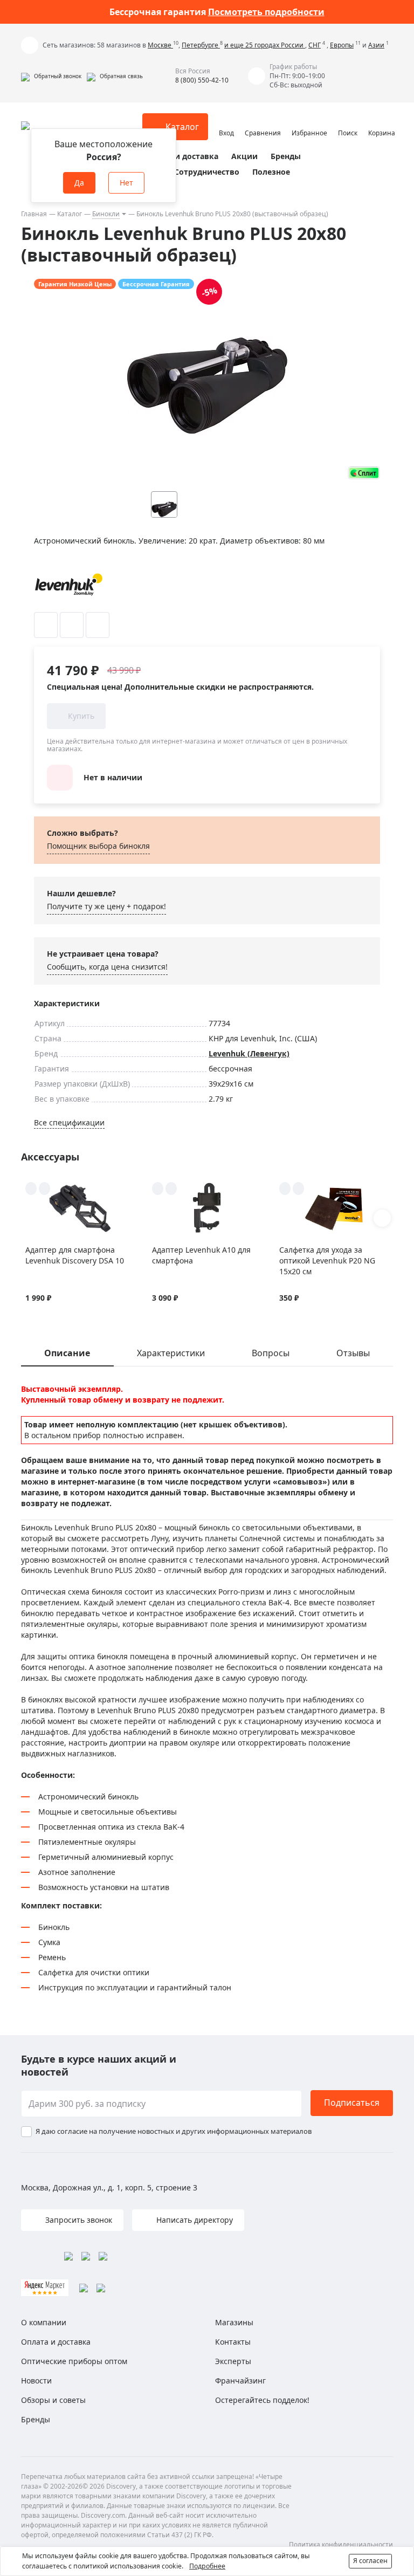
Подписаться (352, 2103)
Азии (376, 45)
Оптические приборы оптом (74, 2361)
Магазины (234, 2322)
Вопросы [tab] (271, 1353)
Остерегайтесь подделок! (262, 2400)
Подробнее (207, 2566)
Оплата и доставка (181, 156)
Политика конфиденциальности (341, 2544)
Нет (126, 183)
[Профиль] (226, 122)
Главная (34, 214)
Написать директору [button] (194, 2220)
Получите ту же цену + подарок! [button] (106, 906)
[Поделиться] (98, 625)
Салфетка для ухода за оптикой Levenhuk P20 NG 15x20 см (327, 1260)
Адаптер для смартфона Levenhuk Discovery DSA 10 (75, 1255)
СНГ (315, 45)
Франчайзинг (240, 2381)
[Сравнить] (72, 625)
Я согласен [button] (370, 2561)
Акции (244, 156)
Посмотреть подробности (266, 12)
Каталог (70, 214)
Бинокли (106, 214)
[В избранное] (46, 625)
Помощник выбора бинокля (98, 846)
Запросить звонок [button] (78, 2220)
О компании (44, 2322)
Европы (342, 45)
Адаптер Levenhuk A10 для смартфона (201, 1255)
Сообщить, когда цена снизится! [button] (107, 967)
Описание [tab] (67, 1353)
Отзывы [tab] (353, 1353)
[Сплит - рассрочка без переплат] (364, 473)
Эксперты (233, 2361)
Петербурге (201, 45)
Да (79, 183)
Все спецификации (69, 1122)
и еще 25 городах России (265, 45)
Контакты (233, 2342)
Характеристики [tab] (171, 1353)
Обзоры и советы (53, 2400)
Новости (36, 2381)
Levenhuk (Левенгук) (249, 1053)
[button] (51, 76)
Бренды (286, 156)
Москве (160, 45)
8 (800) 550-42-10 (202, 80)
